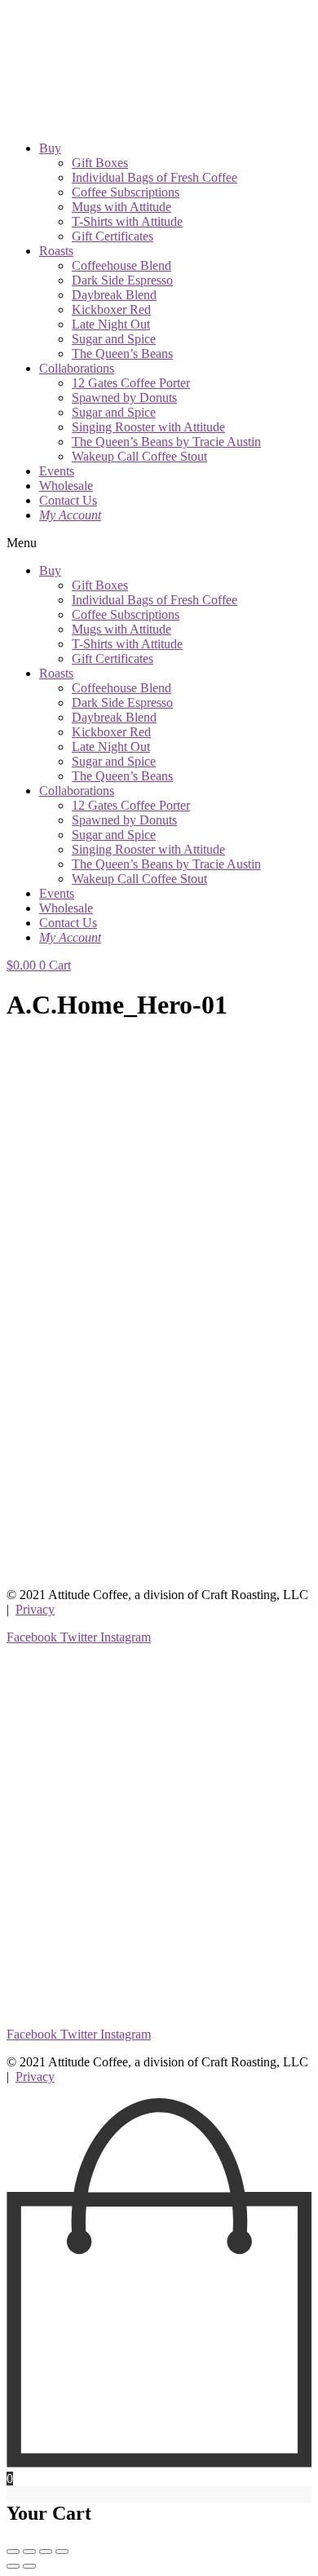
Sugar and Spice (114, 339)
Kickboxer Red (111, 309)
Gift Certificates (113, 236)
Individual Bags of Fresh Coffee (155, 177)
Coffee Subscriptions (126, 192)
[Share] (29, 2552)
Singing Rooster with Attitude (148, 427)
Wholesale (66, 486)
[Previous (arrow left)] (13, 2566)
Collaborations (77, 368)
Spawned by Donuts (124, 398)
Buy (50, 148)
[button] (159, 543)
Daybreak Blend (114, 295)
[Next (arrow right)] (29, 2566)
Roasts (56, 251)
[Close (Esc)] (13, 2552)
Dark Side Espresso (122, 280)
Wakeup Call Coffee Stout (139, 456)
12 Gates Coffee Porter (131, 383)
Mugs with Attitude (121, 207)
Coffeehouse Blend (121, 265)
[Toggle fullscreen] (46, 2552)
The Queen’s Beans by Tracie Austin (166, 442)
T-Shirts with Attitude (127, 221)
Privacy (35, 1609)
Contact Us (68, 500)
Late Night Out (111, 324)
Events (57, 471)
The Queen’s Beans (122, 353)
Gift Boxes (100, 163)
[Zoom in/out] (62, 2552)
